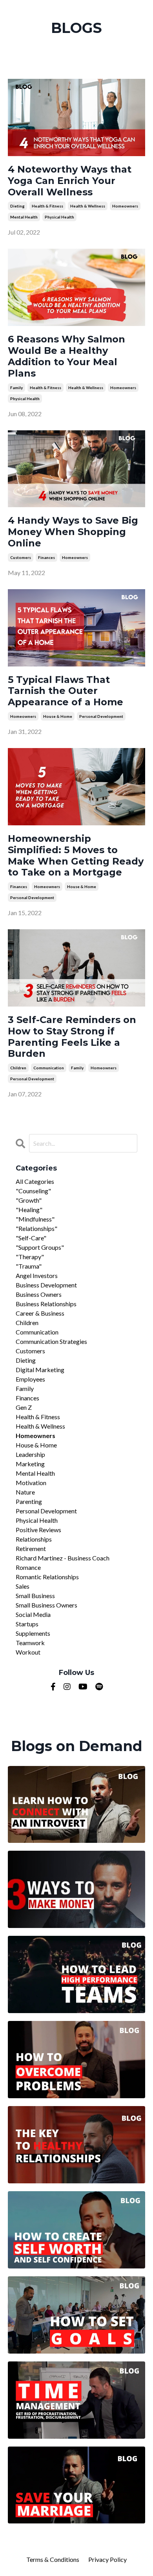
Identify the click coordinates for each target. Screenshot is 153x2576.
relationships (34, 1539)
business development (46, 1285)
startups (27, 1624)
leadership (30, 1454)
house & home (58, 716)
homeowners (125, 206)
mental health (24, 217)
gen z (24, 1407)
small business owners (46, 1605)
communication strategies (51, 1341)
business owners (39, 1294)
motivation (31, 1483)
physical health (59, 217)
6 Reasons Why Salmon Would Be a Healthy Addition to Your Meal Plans (66, 356)
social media (33, 1614)
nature (25, 1492)
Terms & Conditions (53, 2559)
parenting (29, 1501)
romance (28, 1567)
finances (46, 557)
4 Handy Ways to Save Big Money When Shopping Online (73, 532)
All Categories (35, 1181)
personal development (101, 716)
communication (49, 1068)
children (18, 1068)
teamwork (30, 1643)
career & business (40, 1313)
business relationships (46, 1304)
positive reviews (38, 1530)
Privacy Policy (107, 2559)
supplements (33, 1633)
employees (30, 1379)
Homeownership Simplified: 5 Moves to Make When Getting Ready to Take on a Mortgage (76, 856)
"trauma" (29, 1266)
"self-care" (31, 1238)
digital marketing (40, 1370)
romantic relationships (47, 1577)
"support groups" (40, 1247)
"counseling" (33, 1191)
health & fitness (47, 206)
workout (28, 1652)
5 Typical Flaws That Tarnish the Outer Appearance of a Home (66, 691)
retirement (31, 1548)
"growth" (29, 1200)
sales (23, 1586)
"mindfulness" (35, 1219)
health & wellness (88, 206)
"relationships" (36, 1228)
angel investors (37, 1275)
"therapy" (30, 1257)
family (16, 388)
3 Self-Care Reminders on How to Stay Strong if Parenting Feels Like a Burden (72, 1037)
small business (35, 1596)
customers (21, 557)
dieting (17, 206)
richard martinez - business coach (63, 1558)
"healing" (29, 1210)
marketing (30, 1464)
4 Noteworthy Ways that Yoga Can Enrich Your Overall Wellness (70, 181)
